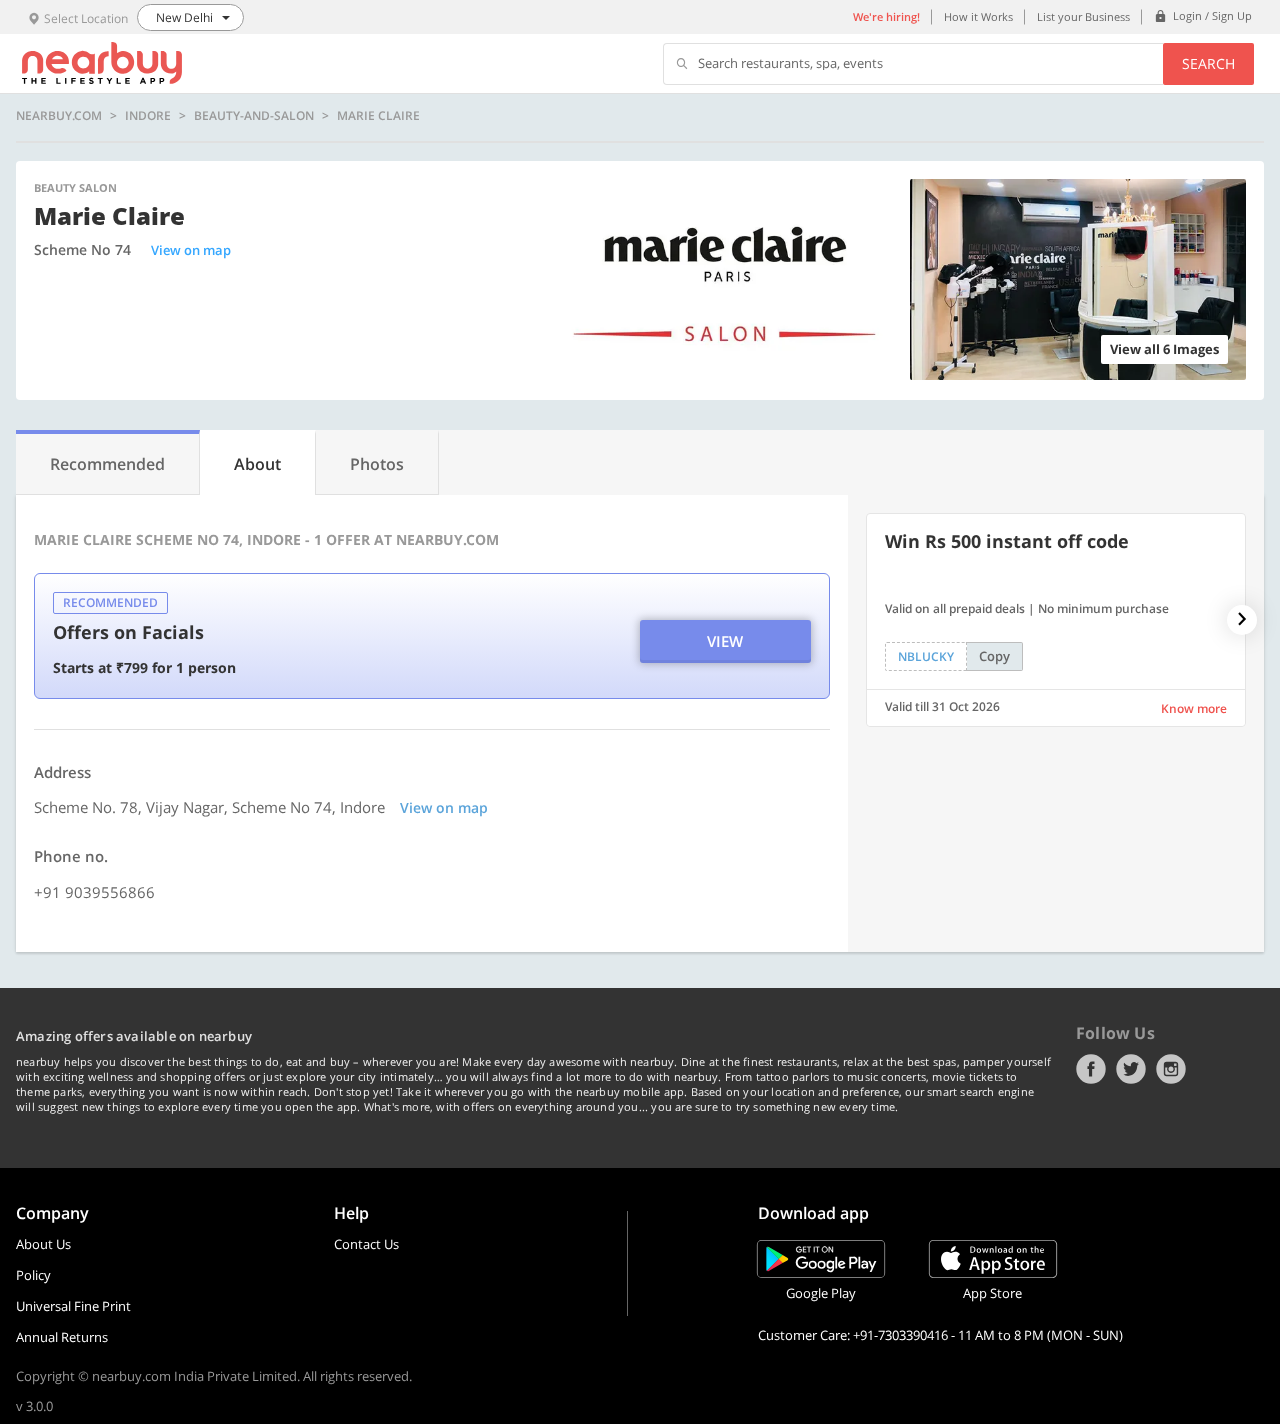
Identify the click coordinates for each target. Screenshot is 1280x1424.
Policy (33, 1275)
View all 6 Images (1164, 349)
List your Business (1083, 16)
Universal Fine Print (73, 1306)
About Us (43, 1244)
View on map (191, 250)
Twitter (1131, 1069)
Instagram (1171, 1069)
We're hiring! (886, 16)
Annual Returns (62, 1337)
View (725, 641)
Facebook (1091, 1069)
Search (1208, 63)
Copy (994, 656)
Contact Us (366, 1244)
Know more (1194, 708)
